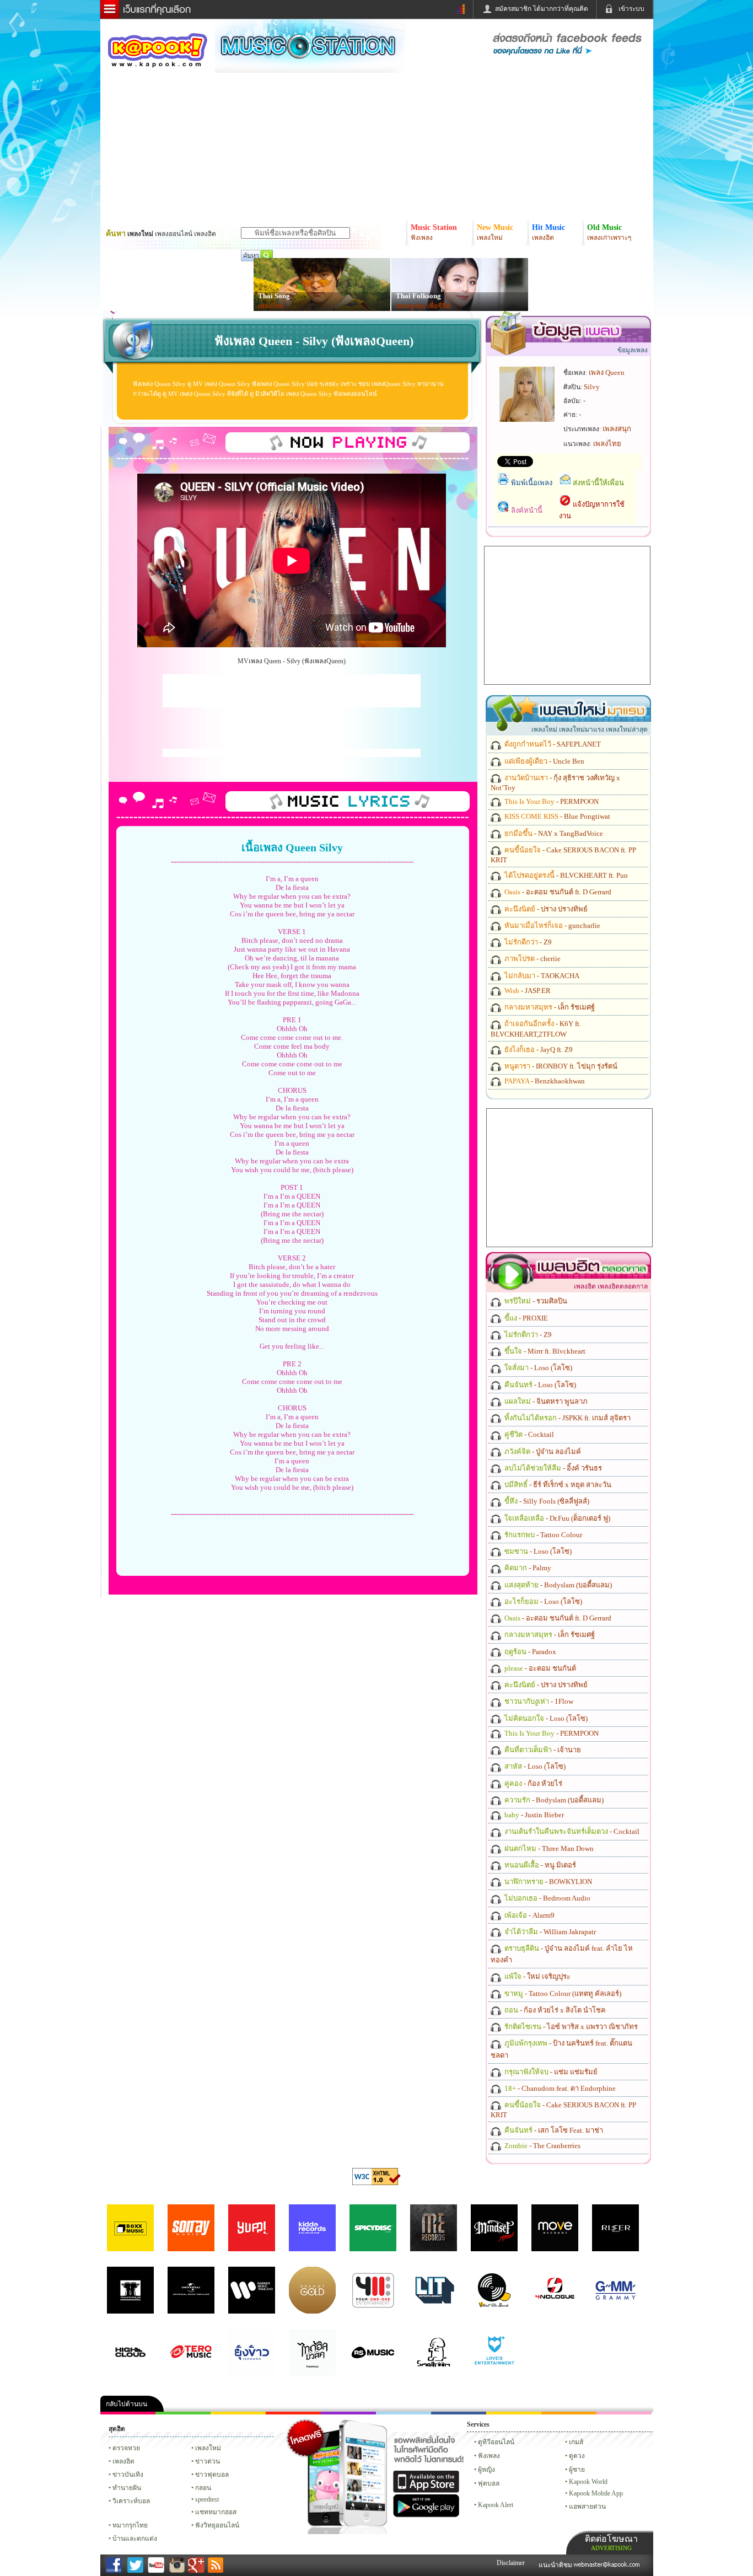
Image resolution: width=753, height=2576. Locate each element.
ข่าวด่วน (208, 2461)
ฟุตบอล (489, 2483)
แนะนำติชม (556, 2565)
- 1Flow (538, 1701)
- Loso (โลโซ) (537, 1368)
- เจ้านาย (542, 1750)
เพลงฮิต (123, 2461)
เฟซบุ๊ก (293, 2413)
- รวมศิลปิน (535, 1301)
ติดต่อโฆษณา (611, 2543)
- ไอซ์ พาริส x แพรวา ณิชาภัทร (570, 2027)
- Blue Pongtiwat (556, 816)
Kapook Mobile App (596, 2493)
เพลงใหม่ (208, 2448)
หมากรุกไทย (569, 2413)
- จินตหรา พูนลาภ (545, 1401)
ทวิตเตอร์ (348, 2413)
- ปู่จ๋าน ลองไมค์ (542, 1451)
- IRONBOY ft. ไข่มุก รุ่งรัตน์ (560, 1066)
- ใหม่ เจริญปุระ (537, 1976)
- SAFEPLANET (552, 744)
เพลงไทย (271, 306)
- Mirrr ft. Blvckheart (544, 1351)
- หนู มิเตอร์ (539, 1865)
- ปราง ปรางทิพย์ (545, 909)
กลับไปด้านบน (127, 2404)
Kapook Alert (496, 2505)
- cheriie (532, 959)
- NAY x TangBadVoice (553, 833)
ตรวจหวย (126, 2448)
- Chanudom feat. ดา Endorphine (559, 2088)
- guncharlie (552, 925)
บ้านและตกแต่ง (135, 2539)
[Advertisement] (292, 691)
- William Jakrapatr (549, 1932)
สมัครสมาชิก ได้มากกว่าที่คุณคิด (542, 9)
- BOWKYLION (547, 1882)
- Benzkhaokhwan (544, 1081)
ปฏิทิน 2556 (238, 2413)
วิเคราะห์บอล (131, 2501)
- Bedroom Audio (547, 1898)
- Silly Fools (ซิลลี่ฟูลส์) (546, 1501)
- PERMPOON (551, 801)
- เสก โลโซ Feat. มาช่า (553, 2130)
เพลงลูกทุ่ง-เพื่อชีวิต (423, 306)
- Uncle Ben (544, 761)
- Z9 (527, 942)
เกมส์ (576, 2442)
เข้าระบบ (631, 9)
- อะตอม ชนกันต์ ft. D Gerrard (557, 892)
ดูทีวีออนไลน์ (496, 2442)
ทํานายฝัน (127, 2488)
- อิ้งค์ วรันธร (552, 1468)
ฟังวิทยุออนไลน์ (217, 2525)
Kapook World (588, 2482)
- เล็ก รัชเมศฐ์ (549, 1007)
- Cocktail (528, 1434)
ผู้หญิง (486, 2470)
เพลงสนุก (617, 429)
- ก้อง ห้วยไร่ (533, 1783)
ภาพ (183, 2413)
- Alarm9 (529, 1915)
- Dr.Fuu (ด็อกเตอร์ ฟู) (556, 1518)
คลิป (128, 2413)
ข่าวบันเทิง (128, 2475)
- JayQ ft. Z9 (538, 1050)
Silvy (592, 387)
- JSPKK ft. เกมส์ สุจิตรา (567, 1418)
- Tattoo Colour (542, 1535)
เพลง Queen (607, 372)
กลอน (459, 2413)
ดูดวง (577, 2456)
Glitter (624, 2413)
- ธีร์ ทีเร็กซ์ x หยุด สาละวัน (557, 1485)
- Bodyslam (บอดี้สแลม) (557, 1585)
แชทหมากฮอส (514, 2413)
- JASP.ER (527, 991)
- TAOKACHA (541, 976)
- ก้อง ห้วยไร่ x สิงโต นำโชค (554, 2010)
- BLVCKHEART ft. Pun (565, 875)
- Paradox (529, 1652)
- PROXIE (525, 1318)
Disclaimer (511, 2563)
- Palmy (527, 1568)
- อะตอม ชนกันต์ (539, 1668)
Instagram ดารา (404, 2413)
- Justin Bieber (533, 1815)
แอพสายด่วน (587, 2507)
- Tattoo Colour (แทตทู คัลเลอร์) (562, 1993)
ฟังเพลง (489, 2456)
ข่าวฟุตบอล (212, 2475)
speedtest (207, 2499)
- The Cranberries (542, 2146)
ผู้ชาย (577, 2470)
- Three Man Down (548, 1848)
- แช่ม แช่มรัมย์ (550, 2072)
